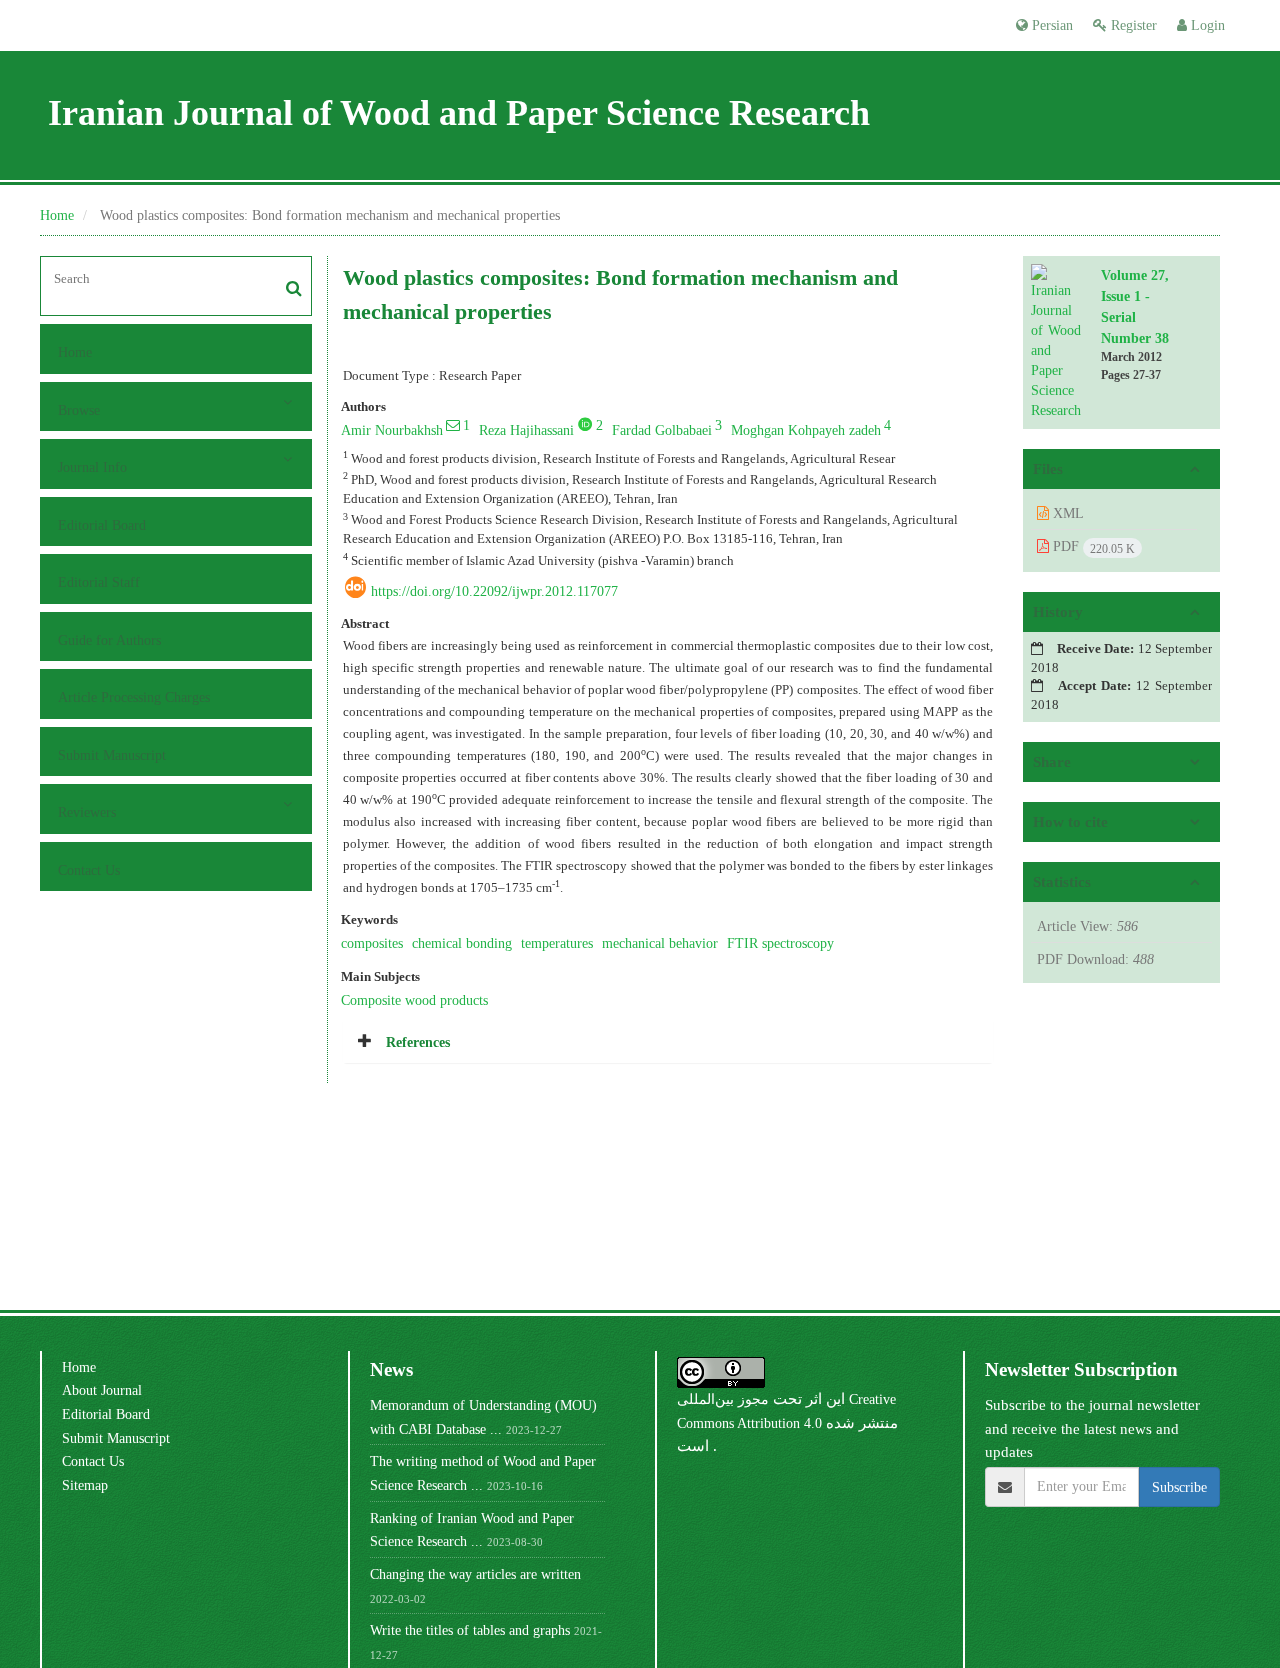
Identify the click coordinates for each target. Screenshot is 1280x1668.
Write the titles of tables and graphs (470, 1630)
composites (372, 943)
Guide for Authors (109, 640)
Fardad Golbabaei (662, 430)
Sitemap (85, 1485)
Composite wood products (414, 1000)
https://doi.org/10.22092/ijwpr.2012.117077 (494, 591)
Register (1132, 25)
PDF (1092, 547)
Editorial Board (102, 525)
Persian (1050, 25)
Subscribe (1179, 1487)
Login (1206, 25)
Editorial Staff (99, 582)
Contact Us (89, 870)
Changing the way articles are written (475, 1574)
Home (57, 215)
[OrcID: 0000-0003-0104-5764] (585, 424)
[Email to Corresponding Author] (453, 425)
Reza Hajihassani (526, 430)
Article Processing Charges (134, 697)
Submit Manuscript (112, 755)
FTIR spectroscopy (780, 943)
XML (1066, 513)
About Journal (102, 1390)
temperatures (557, 943)
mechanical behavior (660, 943)
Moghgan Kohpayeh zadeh (806, 430)
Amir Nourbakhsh (392, 430)
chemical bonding (462, 943)
